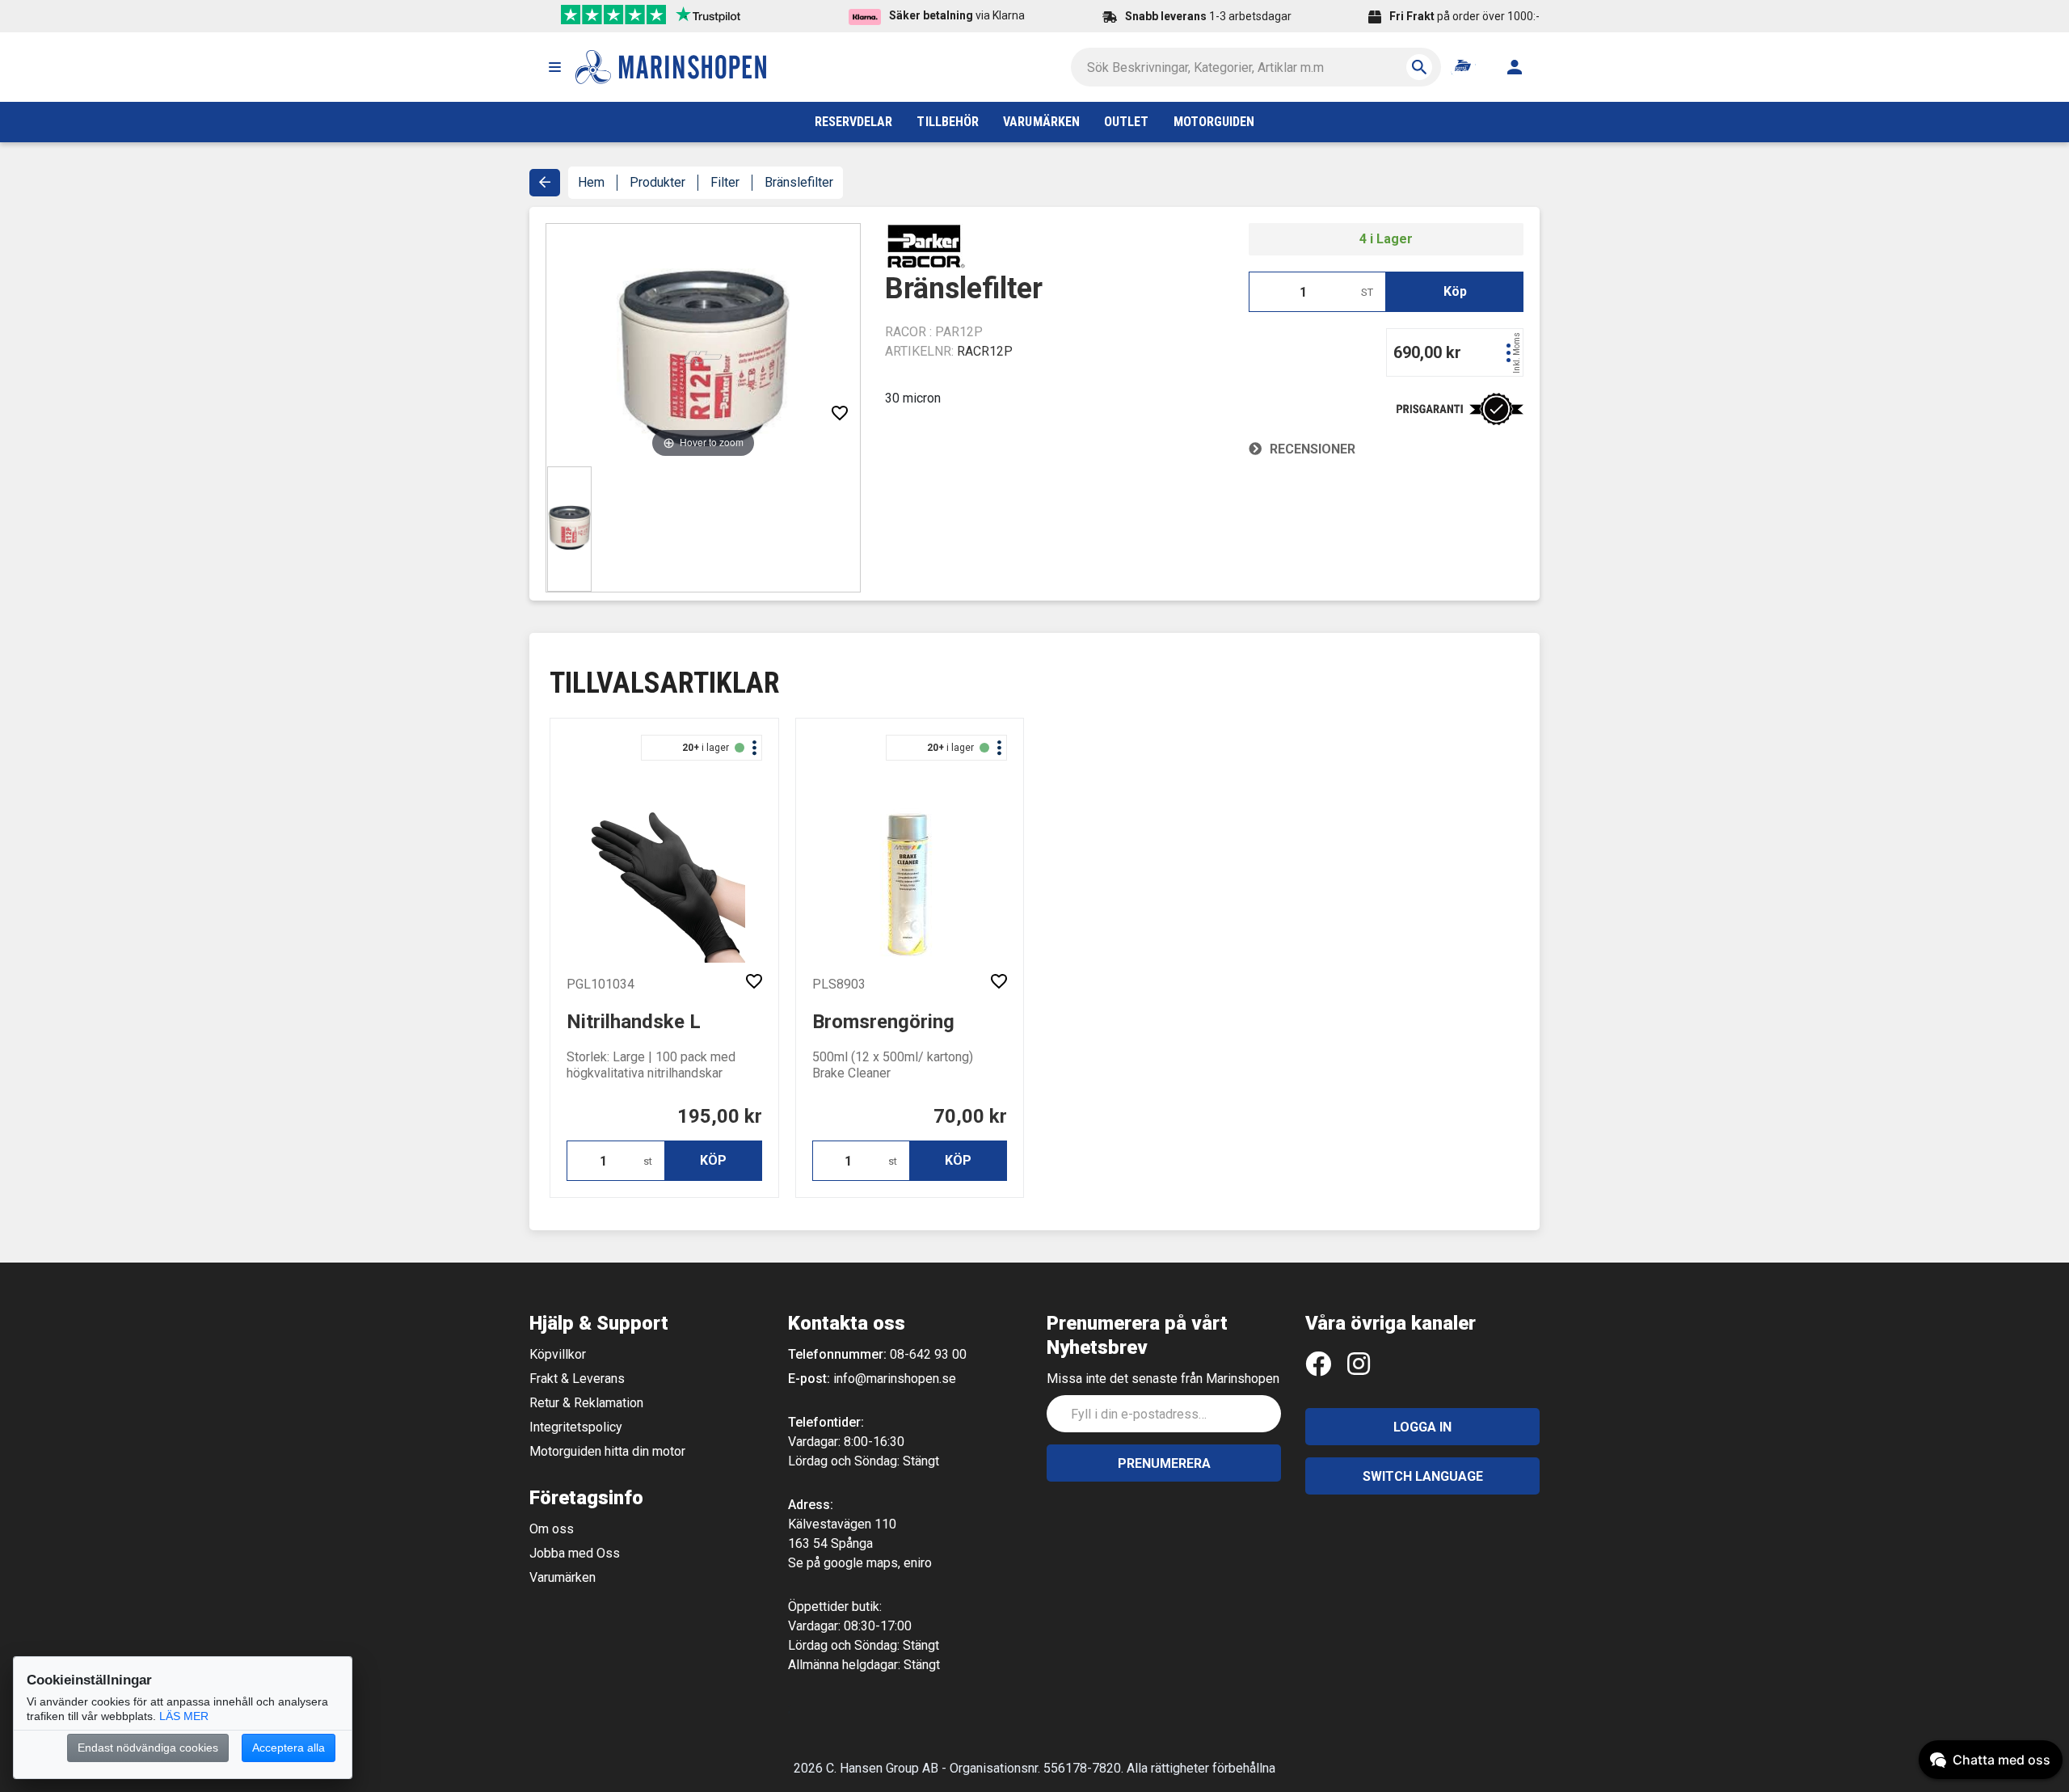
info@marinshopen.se (895, 1379)
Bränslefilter (799, 182)
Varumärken (563, 1577)
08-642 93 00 (928, 1354)
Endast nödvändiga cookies (148, 1748)
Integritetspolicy (576, 1427)
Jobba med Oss (575, 1553)
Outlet (1126, 122)
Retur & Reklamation (586, 1403)
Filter (725, 182)
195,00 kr (720, 1116)
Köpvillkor (558, 1354)
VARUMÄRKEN (1041, 122)
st (648, 1161)
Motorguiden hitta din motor (607, 1451)
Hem (591, 182)
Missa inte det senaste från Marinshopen (1163, 1379)
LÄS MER (184, 1716)
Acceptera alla (289, 1748)
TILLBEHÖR (948, 122)
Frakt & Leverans (577, 1379)
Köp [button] (1455, 291)
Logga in (1422, 1427)
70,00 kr (970, 1116)
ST (1367, 292)
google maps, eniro (878, 1563)
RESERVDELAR (854, 122)
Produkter (657, 182)
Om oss (552, 1529)
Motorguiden (1214, 122)
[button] (554, 67)
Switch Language (1423, 1476)
